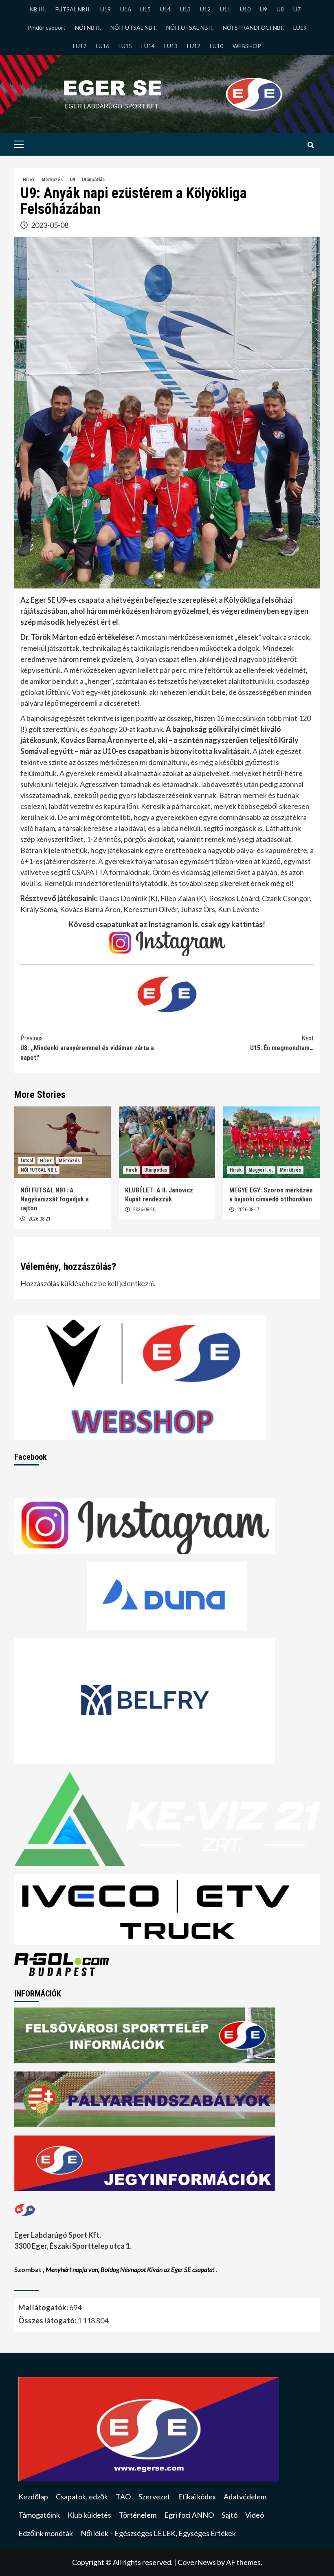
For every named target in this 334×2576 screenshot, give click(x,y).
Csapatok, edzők (82, 2497)
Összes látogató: (48, 2320)
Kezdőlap (33, 2497)
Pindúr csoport (47, 28)
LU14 (148, 46)
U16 (125, 9)
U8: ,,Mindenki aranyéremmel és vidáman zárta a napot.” (87, 1048)
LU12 (194, 46)
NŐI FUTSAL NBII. (190, 28)
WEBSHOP (247, 46)
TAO (123, 2497)
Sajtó (230, 2515)
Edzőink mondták (46, 2533)
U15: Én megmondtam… (282, 1043)
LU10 (216, 46)
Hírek (29, 180)
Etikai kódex (197, 2497)
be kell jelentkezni (126, 1283)
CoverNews (197, 2562)
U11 (225, 9)
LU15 (125, 46)
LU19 (300, 28)
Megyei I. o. (261, 1170)
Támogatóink (39, 2515)
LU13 (171, 46)
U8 (280, 9)
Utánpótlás (93, 180)
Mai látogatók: (44, 2307)
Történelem (138, 2515)
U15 (145, 9)
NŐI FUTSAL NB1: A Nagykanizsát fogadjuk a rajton (55, 1199)
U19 (105, 9)
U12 (205, 9)
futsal (27, 1161)
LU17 (80, 46)
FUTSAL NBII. (73, 9)
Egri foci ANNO (189, 2515)
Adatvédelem (245, 2497)
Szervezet (154, 2497)
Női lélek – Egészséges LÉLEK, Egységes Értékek (158, 2533)
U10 (245, 9)
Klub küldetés (89, 2515)
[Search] (311, 145)
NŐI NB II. (88, 28)
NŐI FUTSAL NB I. (134, 28)
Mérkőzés (52, 180)
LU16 (102, 46)
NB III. (38, 9)
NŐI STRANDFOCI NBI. (253, 28)
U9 (264, 9)
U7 (297, 9)
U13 (185, 9)
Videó (255, 2515)
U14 (165, 9)
